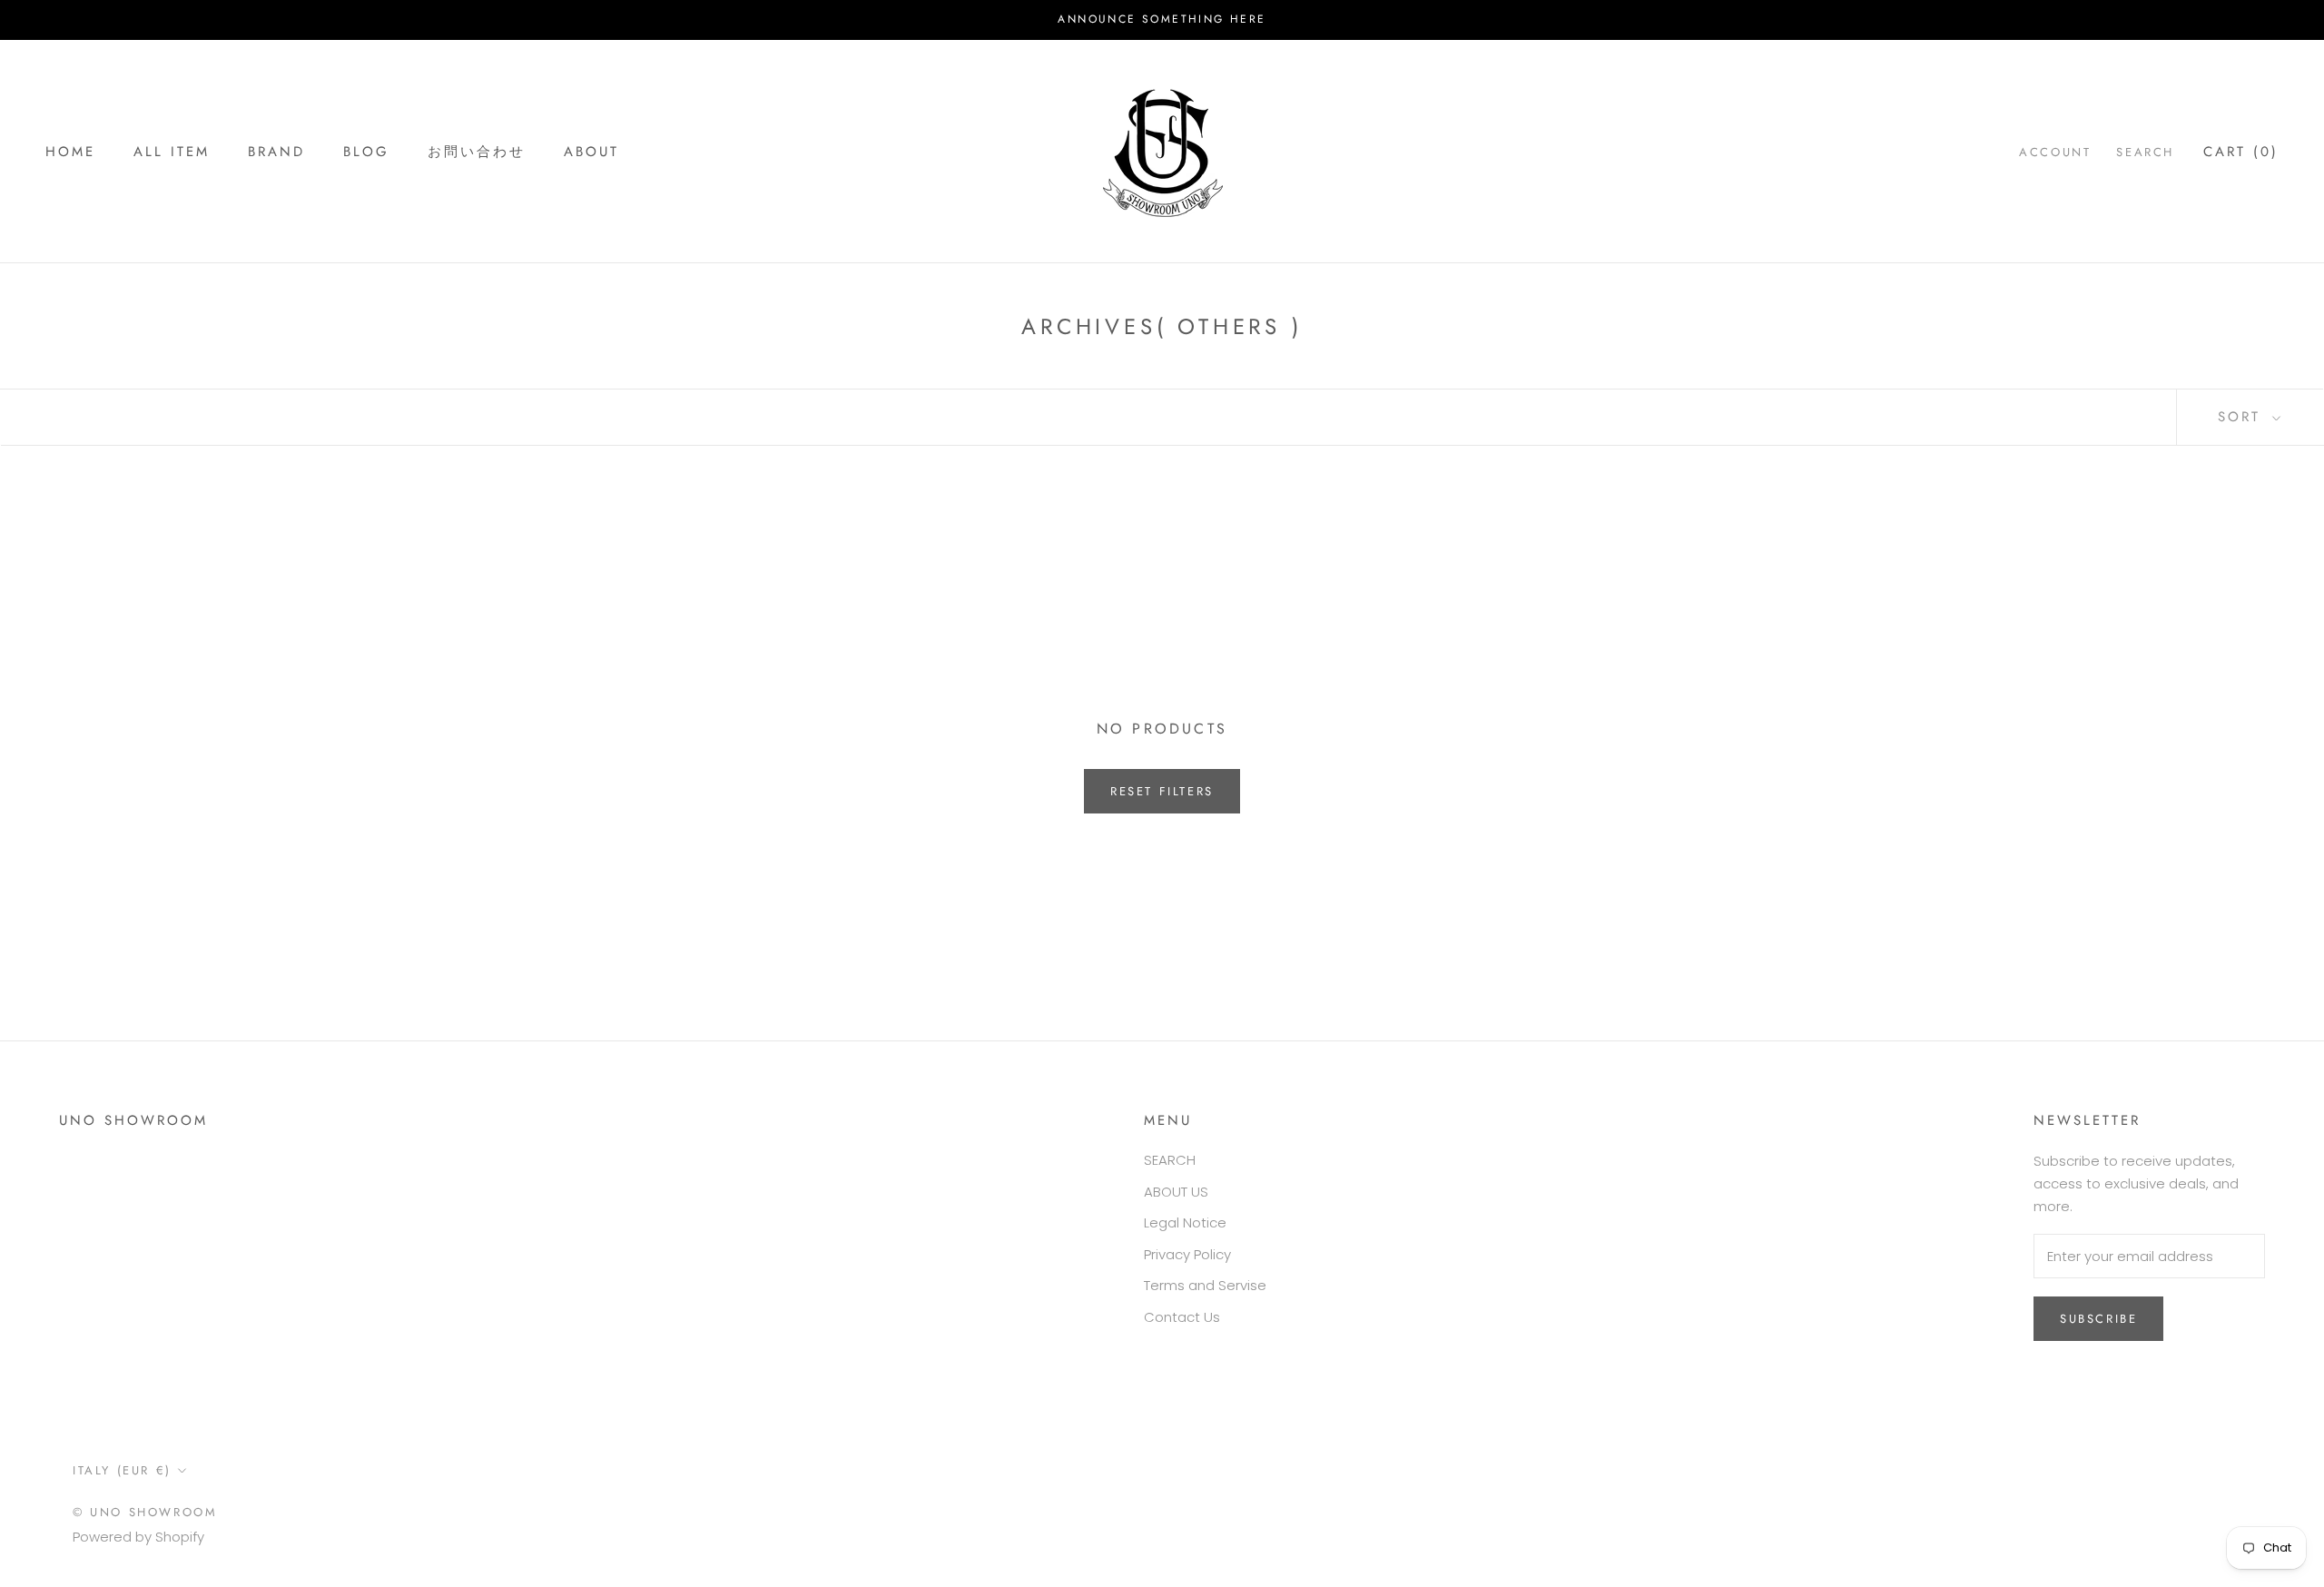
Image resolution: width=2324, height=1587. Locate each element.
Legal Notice (1185, 1222)
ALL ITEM (172, 151)
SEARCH (1170, 1160)
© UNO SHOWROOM (145, 1512)
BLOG (366, 151)
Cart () (2241, 151)
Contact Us (1182, 1317)
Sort (2243, 417)
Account (2055, 151)
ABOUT (591, 151)
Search (2145, 151)
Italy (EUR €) (122, 1470)
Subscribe (2098, 1319)
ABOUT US (1176, 1192)
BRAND (276, 151)
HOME (70, 151)
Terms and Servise (1205, 1285)
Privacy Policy (1187, 1254)
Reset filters (1162, 791)
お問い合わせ (477, 151)
